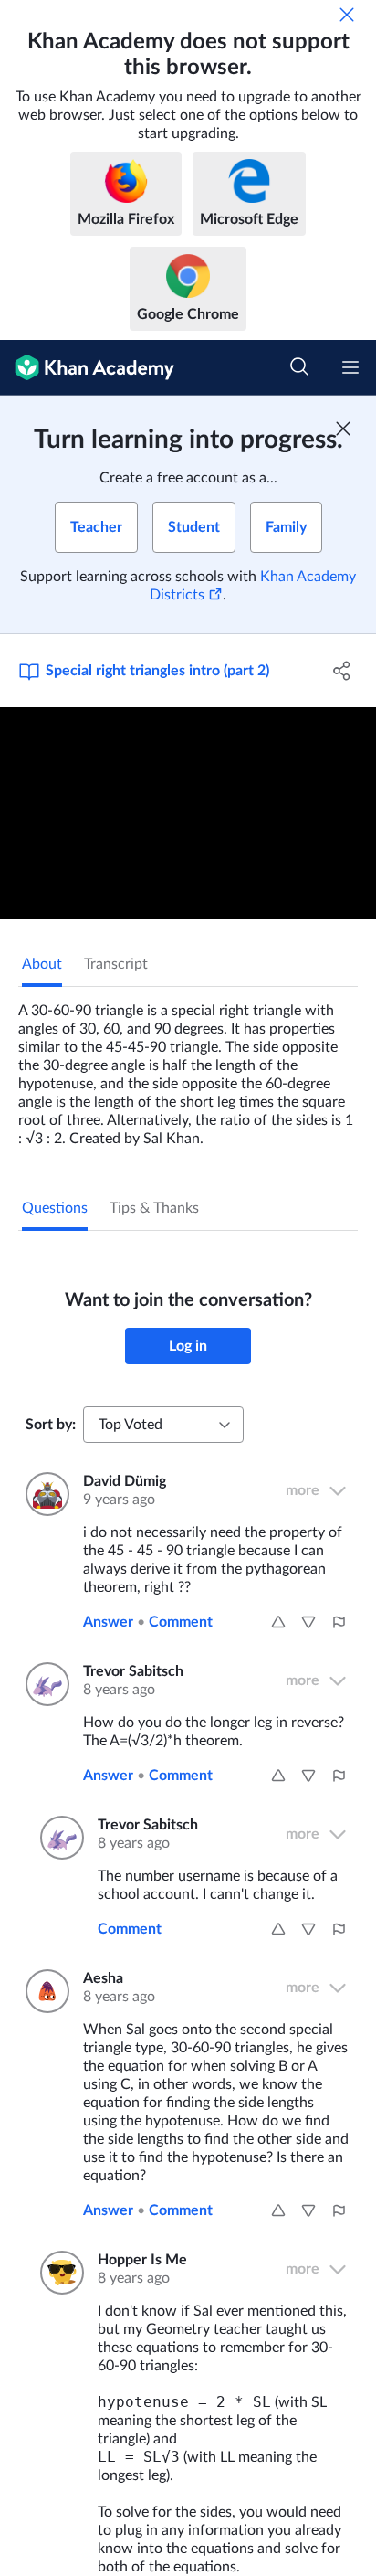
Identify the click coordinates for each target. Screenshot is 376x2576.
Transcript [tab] (116, 964)
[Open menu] (350, 367)
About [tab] (42, 964)
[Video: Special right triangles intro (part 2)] (188, 813)
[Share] (342, 671)
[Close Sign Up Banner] (343, 429)
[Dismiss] (347, 15)
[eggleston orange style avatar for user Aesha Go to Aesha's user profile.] (43, 1991)
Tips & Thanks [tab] (154, 1208)
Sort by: (51, 1425)
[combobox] (163, 1425)
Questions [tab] (55, 1208)
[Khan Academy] (87, 368)
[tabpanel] (188, 1067)
